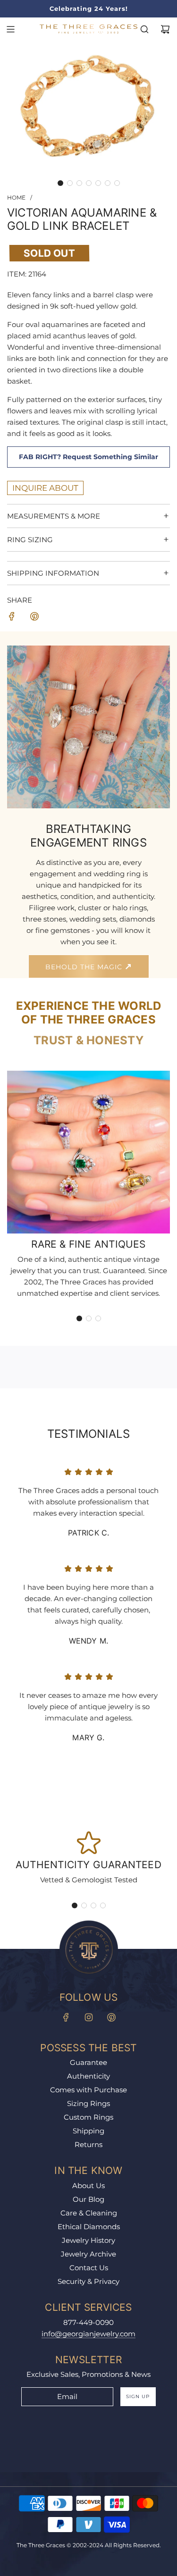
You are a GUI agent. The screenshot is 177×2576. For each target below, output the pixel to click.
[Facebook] (66, 2017)
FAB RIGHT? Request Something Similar (88, 457)
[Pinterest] (111, 2017)
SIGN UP (138, 2396)
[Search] (144, 29)
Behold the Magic (85, 967)
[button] (60, 183)
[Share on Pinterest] (34, 618)
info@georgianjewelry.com (88, 2334)
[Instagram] (89, 2017)
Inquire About (45, 488)
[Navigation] (10, 29)
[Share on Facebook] (12, 618)
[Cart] (165, 29)
